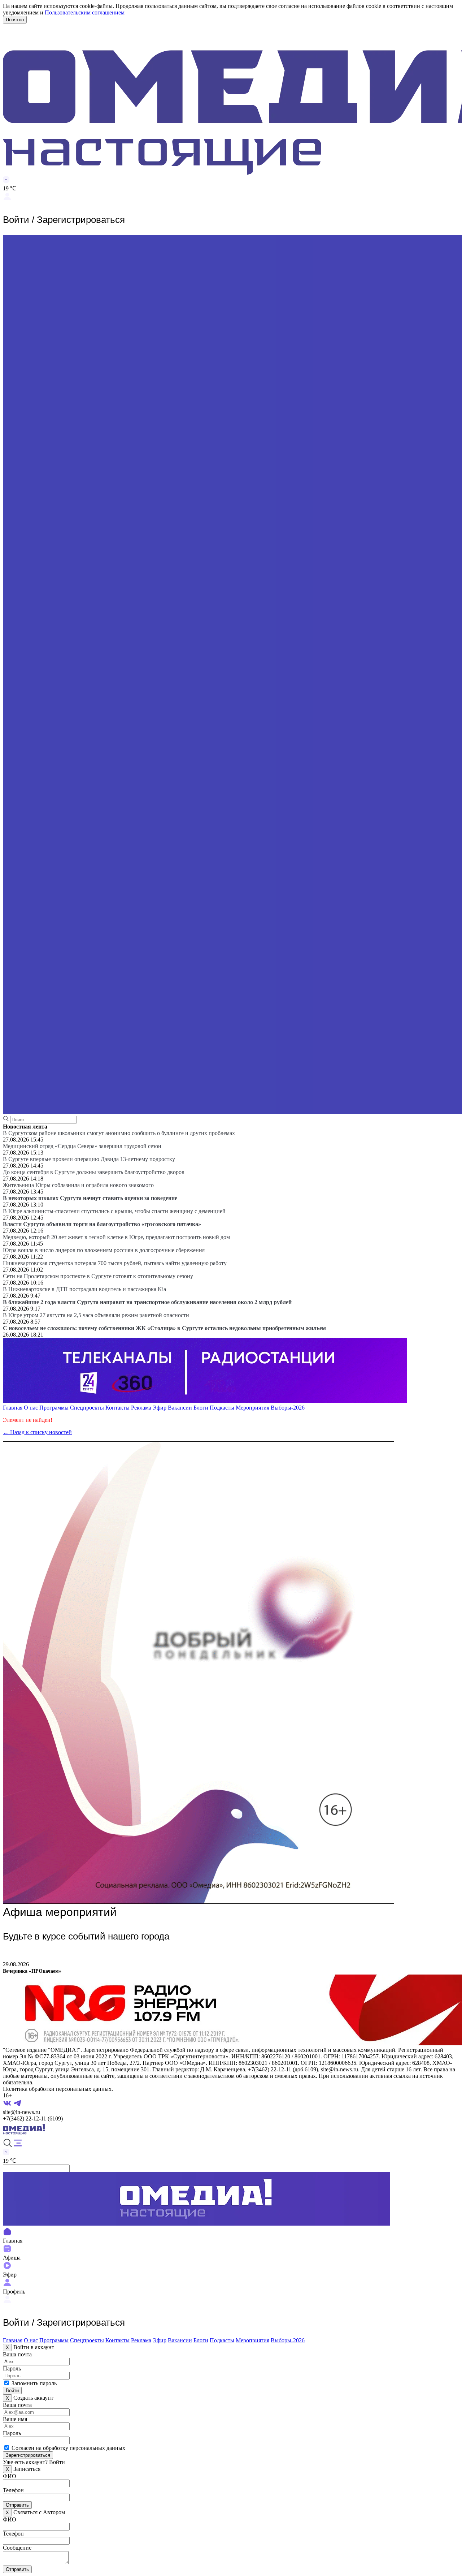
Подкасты (222, 1408)
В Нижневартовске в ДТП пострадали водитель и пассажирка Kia (84, 1289)
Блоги (201, 1408)
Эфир (160, 1408)
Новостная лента (25, 1127)
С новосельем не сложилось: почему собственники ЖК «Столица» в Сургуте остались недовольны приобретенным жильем (164, 1328)
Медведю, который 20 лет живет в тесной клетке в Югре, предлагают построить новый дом (116, 1237)
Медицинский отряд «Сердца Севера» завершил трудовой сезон (82, 1146)
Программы (54, 1408)
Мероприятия (252, 1408)
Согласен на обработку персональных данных (68, 2448)
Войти (12, 2391)
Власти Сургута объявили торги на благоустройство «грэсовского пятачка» (102, 1224)
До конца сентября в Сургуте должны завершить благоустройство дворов (94, 1172)
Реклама (141, 1408)
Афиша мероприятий (60, 1912)
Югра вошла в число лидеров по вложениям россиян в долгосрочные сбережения (104, 1250)
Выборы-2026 (288, 1408)
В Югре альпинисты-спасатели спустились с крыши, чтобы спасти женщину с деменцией (114, 1211)
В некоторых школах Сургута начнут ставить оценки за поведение (90, 1198)
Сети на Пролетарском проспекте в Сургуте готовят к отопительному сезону (98, 1276)
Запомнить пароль (34, 2383)
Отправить (17, 2505)
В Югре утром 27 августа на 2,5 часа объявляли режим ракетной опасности (96, 1315)
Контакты (117, 1408)
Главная (13, 1408)
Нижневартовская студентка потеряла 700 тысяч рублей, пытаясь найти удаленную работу (115, 1263)
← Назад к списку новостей (37, 1432)
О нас (31, 1408)
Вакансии (180, 1408)
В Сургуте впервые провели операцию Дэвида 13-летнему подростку (89, 1159)
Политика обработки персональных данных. (58, 2089)
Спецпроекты (87, 1408)
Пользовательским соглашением (85, 12)
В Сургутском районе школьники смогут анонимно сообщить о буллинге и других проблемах (119, 1133)
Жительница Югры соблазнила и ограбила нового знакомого (78, 1185)
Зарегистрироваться (28, 2455)
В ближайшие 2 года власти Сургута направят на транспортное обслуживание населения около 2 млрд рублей (147, 1302)
